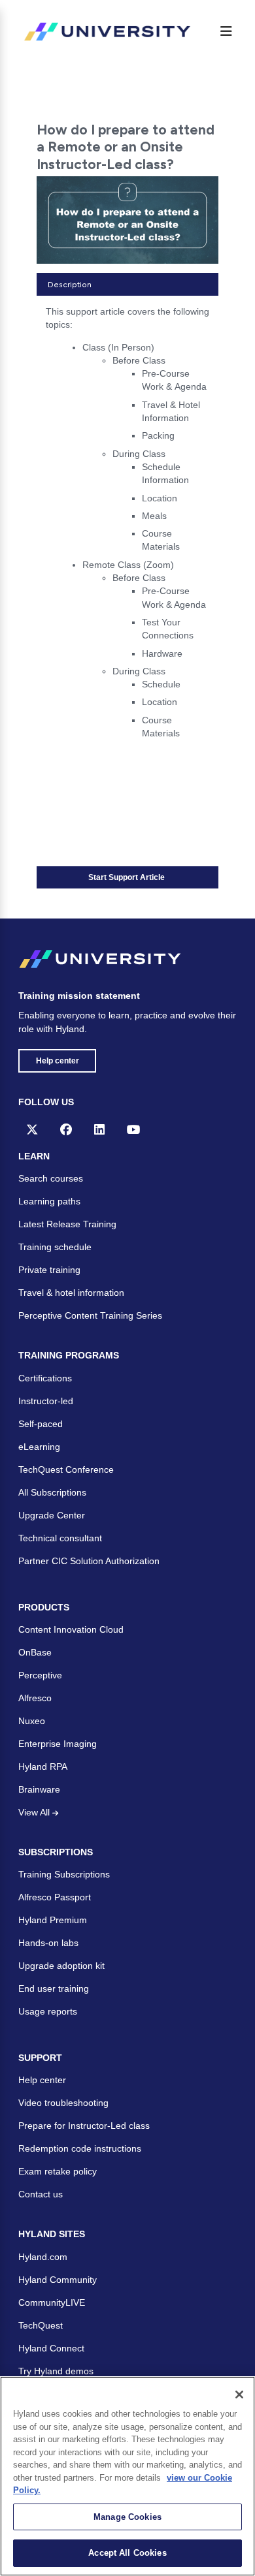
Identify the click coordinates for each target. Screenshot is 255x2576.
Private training (49, 1270)
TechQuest (41, 2325)
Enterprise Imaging (58, 1744)
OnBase (35, 1652)
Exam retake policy (58, 2171)
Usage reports (48, 2011)
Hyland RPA (43, 1767)
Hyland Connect (51, 2348)
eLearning (39, 1447)
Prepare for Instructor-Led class (84, 2126)
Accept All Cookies (127, 2553)
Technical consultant (60, 1538)
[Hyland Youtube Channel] (134, 1129)
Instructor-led (46, 1401)
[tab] (127, 284)
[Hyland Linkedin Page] (99, 1129)
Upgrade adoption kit (61, 1966)
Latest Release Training (67, 1224)
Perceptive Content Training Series (90, 1315)
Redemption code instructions (80, 2148)
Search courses (51, 1178)
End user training (54, 1988)
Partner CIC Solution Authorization (89, 1561)
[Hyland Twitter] (32, 1129)
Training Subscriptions (64, 1874)
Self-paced (41, 1424)
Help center (58, 1061)
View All (35, 1812)
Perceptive (40, 1675)
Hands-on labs (48, 1943)
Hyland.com (43, 2257)
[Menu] (226, 31)
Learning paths (49, 1201)
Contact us (41, 2194)
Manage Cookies (127, 2517)
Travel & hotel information (71, 1293)
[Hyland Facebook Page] (66, 1129)
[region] (127, 2476)
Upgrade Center (52, 1515)
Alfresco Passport (55, 1897)
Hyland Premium (53, 1920)
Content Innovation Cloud (71, 1629)
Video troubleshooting (63, 2103)
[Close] (239, 2395)
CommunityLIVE (52, 2302)
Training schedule (55, 1247)
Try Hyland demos (56, 2371)
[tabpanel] (127, 527)
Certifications (45, 1378)
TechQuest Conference (66, 1469)
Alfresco (35, 1698)
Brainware (39, 1789)
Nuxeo (32, 1721)
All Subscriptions (52, 1492)
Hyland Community (58, 2280)
